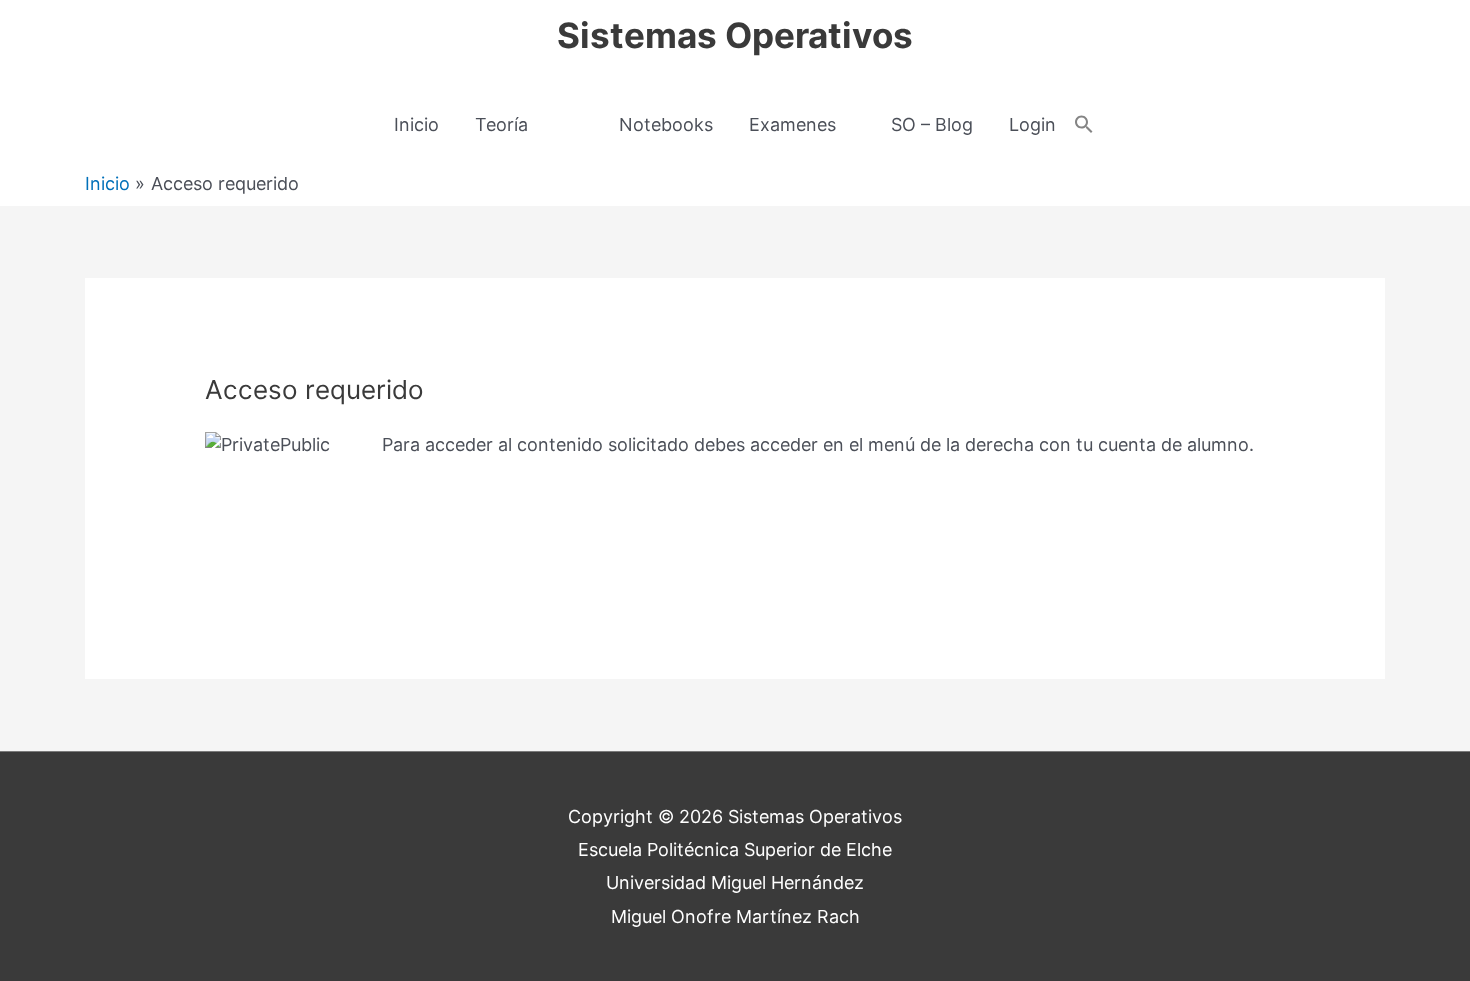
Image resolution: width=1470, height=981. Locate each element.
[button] (1084, 125)
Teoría (501, 124)
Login (1032, 124)
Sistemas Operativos (735, 35)
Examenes (792, 124)
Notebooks (666, 124)
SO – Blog (932, 124)
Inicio (416, 124)
